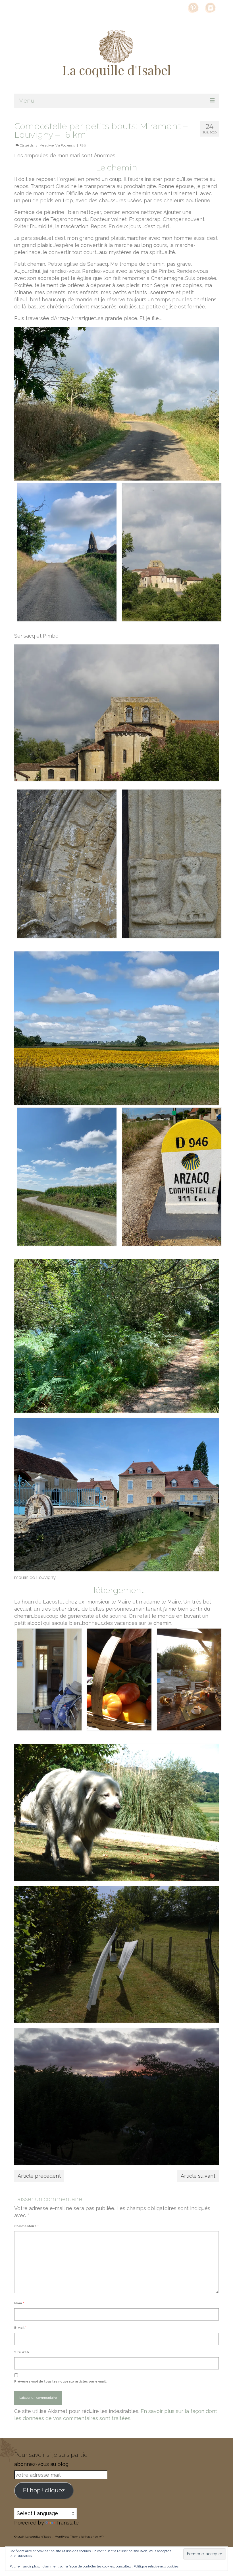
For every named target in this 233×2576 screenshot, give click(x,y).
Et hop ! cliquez (44, 2490)
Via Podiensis (65, 146)
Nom (19, 2303)
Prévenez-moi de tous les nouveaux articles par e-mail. (60, 2382)
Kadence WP (94, 2537)
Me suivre (47, 146)
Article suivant (198, 2176)
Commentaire (26, 2226)
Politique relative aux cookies (156, 2566)
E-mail (20, 2328)
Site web (22, 2352)
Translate (67, 2523)
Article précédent (39, 2176)
